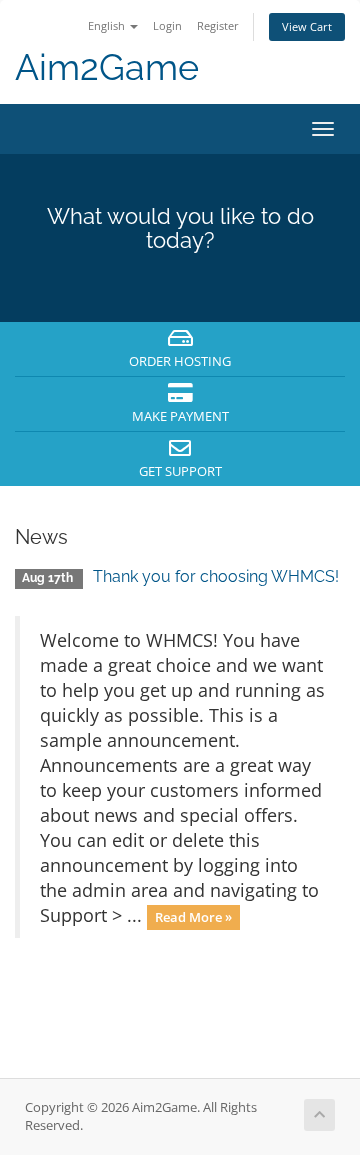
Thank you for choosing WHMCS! (216, 576)
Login (167, 25)
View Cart (307, 26)
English (108, 25)
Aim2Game (107, 67)
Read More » (193, 917)
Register (218, 25)
